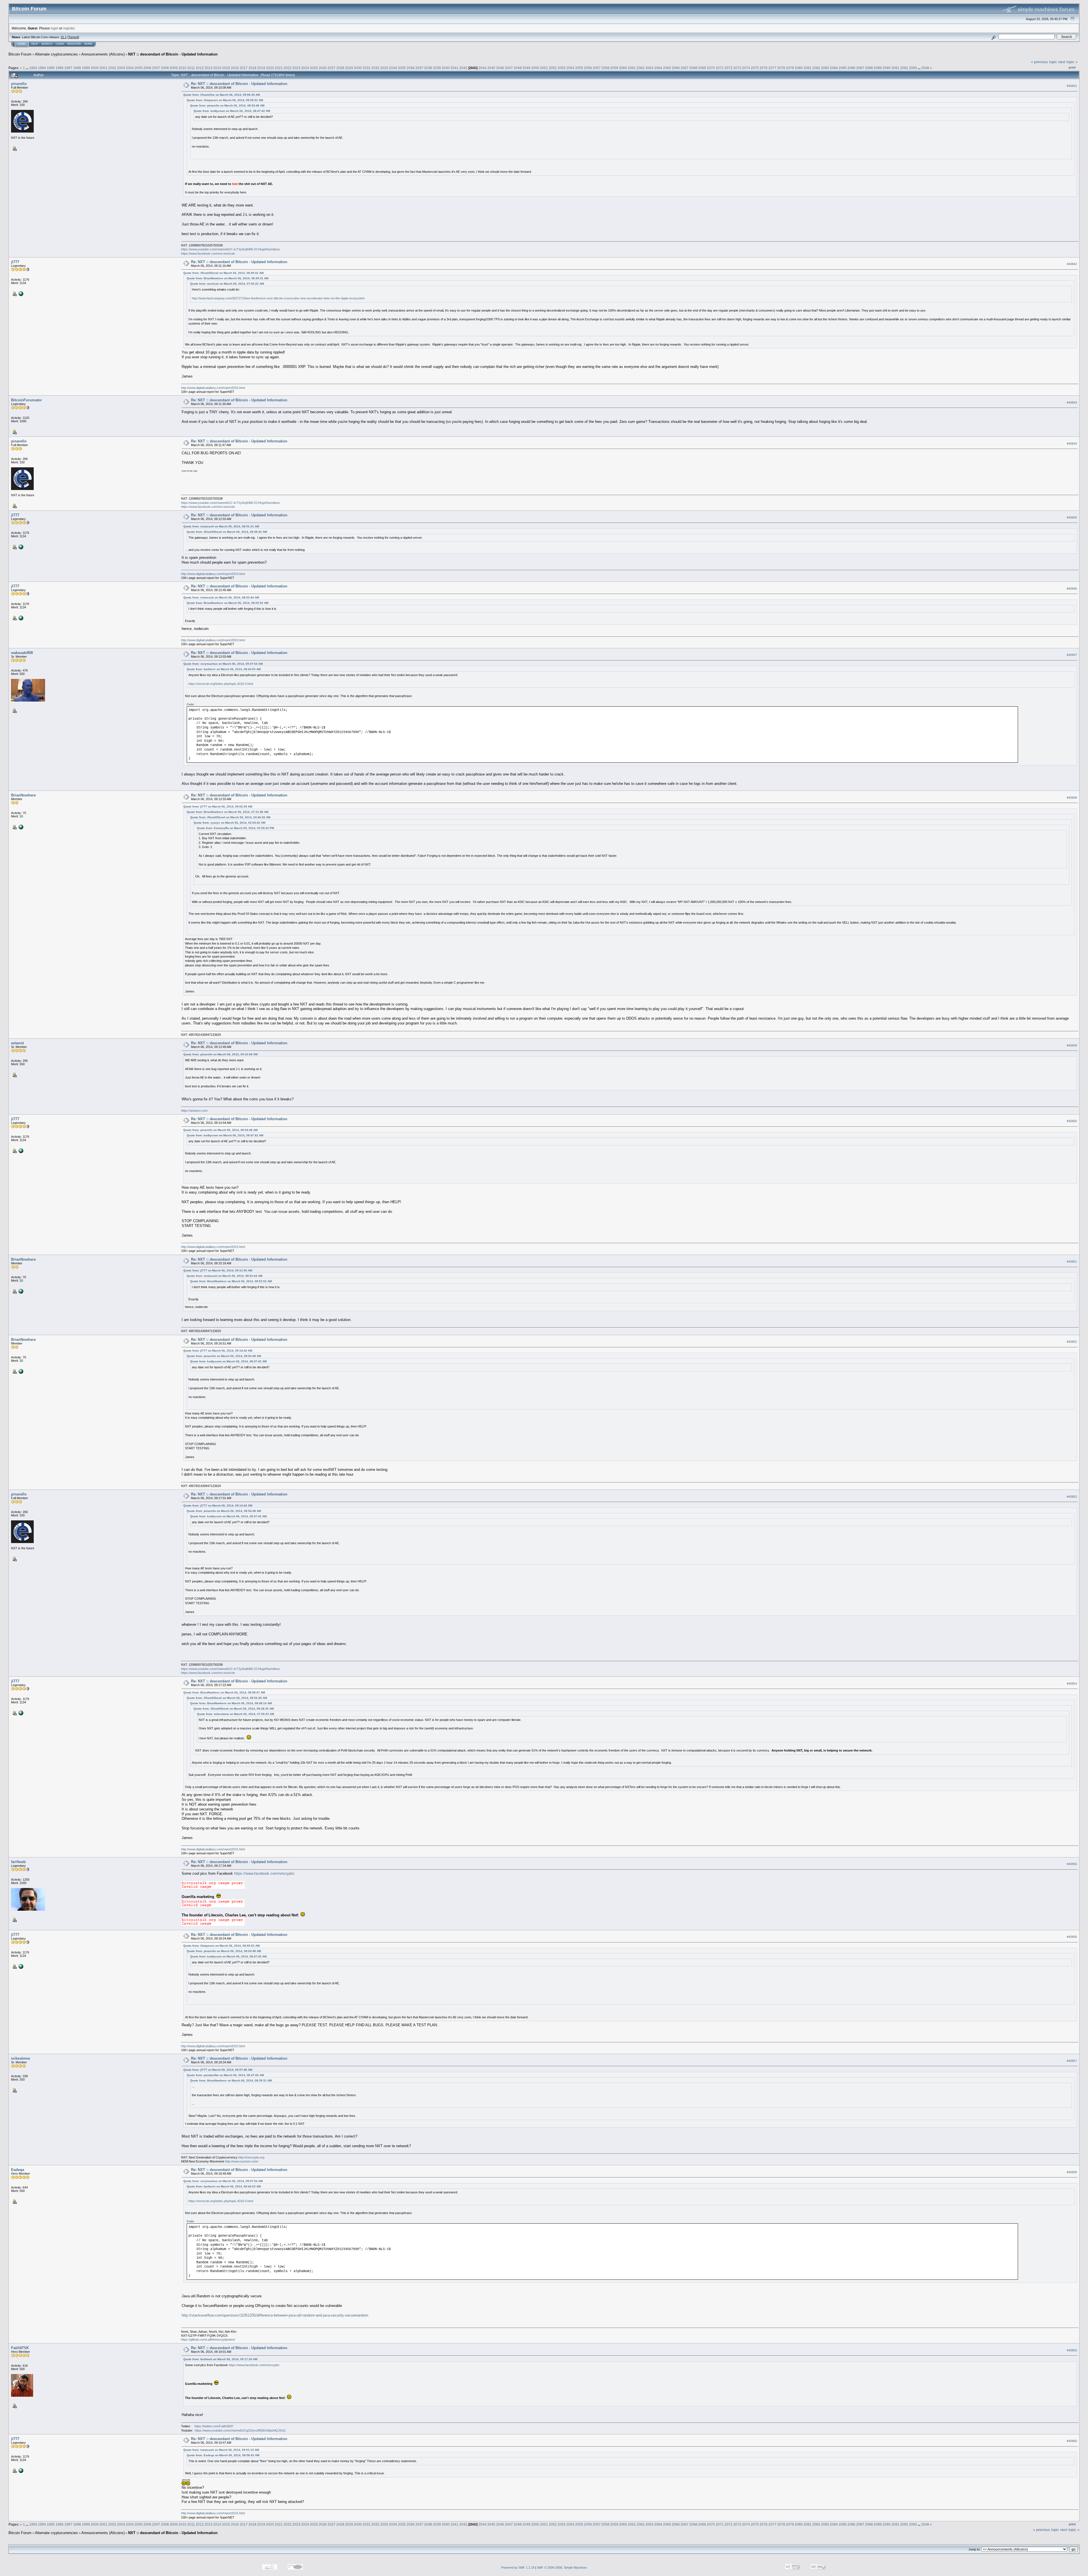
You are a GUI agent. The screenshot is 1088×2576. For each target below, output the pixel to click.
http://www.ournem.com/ (242, 2161)
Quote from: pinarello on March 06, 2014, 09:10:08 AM (220, 1054)
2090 (887, 68)
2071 (720, 68)
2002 (112, 68)
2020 (270, 68)
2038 (428, 68)
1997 (68, 68)
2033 (384, 68)
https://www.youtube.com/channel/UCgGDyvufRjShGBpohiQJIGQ (240, 2430)
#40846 (1072, 589)
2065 (667, 68)
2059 (614, 68)
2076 (764, 68)
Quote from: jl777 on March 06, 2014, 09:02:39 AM (218, 807)
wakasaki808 (22, 653)
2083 (825, 68)
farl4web (18, 1862)
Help (35, 44)
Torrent (73, 37)
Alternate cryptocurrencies (56, 54)
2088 (869, 68)
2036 (411, 68)
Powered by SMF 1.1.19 (518, 2568)
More (88, 44)
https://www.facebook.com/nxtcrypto (264, 1873)
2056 (588, 68)
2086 (851, 68)
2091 (895, 68)
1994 (42, 68)
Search (47, 44)
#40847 (1072, 655)
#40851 (1072, 1262)
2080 (799, 68)
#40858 (1072, 2172)
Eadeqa (18, 2170)
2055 (579, 68)
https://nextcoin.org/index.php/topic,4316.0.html (221, 684)
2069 (702, 68)
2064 (658, 68)
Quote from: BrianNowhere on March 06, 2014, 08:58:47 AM (224, 1692)
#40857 (1072, 2061)
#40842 (1072, 264)
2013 (209, 68)
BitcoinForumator (26, 400)
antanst (17, 1043)
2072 (728, 68)
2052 (553, 68)
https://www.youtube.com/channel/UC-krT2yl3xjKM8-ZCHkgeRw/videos (230, 249)
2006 (147, 68)
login (55, 28)
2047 (509, 68)
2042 (463, 68)
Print (1072, 67)
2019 (261, 68)
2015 (226, 68)
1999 (86, 68)
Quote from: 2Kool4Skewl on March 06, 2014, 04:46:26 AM (230, 817)
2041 (454, 68)
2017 (244, 68)
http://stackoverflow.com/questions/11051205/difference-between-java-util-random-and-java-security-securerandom (275, 2315)
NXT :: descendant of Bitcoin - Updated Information (173, 54)
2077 (772, 68)
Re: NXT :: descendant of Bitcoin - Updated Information (239, 84)
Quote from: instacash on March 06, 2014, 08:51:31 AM (221, 526)
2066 (676, 68)
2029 (349, 68)
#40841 (1072, 86)
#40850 (1072, 1121)
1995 (51, 68)
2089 (878, 68)
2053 (562, 68)
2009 (174, 68)
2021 (279, 68)
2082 (816, 68)
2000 (95, 68)
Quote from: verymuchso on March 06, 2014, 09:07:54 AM (223, 664)
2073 (737, 68)
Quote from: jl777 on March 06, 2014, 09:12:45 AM (218, 1270)
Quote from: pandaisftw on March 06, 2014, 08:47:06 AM (225, 2075)
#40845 (1072, 517)
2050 (535, 68)
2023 (296, 68)
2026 (323, 68)
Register (74, 44)
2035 (402, 68)
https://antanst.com (194, 1111)
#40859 (1072, 2350)
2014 (217, 68)
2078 (781, 68)
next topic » (1068, 62)
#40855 (1072, 1864)
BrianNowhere (23, 795)
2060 (623, 68)
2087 (860, 68)
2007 (156, 68)
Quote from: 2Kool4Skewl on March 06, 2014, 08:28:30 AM (234, 1709)
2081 (807, 68)
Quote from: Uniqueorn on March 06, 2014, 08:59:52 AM (225, 100)
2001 (103, 68)
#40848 (1072, 798)
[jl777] (20, 293)
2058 (605, 68)
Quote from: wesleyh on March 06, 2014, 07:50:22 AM (227, 284)
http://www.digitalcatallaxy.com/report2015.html (213, 388)
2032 (375, 68)
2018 (252, 68)
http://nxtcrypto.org (251, 2157)
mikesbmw (21, 2058)
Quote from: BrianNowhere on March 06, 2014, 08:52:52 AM (228, 603)
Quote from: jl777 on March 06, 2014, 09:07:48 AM (218, 2070)
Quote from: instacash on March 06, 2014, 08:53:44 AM (221, 597)
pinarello (19, 84)
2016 (235, 68)
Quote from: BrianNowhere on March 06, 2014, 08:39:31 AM (228, 278)
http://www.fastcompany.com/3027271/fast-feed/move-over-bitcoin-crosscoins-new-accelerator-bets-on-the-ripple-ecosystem (278, 298)
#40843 (1072, 402)
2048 (518, 68)
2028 (340, 68)
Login (60, 44)
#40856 (1072, 1937)
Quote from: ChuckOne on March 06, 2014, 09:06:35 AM (222, 95)
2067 (685, 68)
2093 (913, 68)
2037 (419, 68)
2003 (121, 68)
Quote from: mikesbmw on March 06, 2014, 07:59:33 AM (235, 1714)
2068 (693, 68)
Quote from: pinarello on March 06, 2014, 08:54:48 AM (227, 106)
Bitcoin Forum (20, 54)
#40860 (1072, 2441)
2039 (437, 68)
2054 (570, 68)
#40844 (1072, 444)
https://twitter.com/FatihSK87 (214, 2426)
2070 (711, 68)
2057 (597, 68)
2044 (483, 68)
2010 (182, 68)
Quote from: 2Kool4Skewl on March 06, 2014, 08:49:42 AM (223, 273)
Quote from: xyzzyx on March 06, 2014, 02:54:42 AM (229, 823)
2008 (165, 68)
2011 (191, 68)
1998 (77, 68)
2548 (925, 68)
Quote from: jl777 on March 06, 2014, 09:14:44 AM (218, 1351)
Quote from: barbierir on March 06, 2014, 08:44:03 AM (224, 669)
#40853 (1072, 1497)
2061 (632, 68)
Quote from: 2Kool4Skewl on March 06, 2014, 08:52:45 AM (227, 1698)
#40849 (1072, 1045)
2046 (500, 68)
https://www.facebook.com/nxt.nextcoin (208, 253)
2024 (305, 68)
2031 (367, 68)
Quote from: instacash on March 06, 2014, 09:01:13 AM (221, 2450)
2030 (358, 68)
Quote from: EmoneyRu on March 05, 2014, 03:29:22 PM (235, 828)
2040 (446, 68)
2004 (130, 68)
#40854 (1072, 1684)
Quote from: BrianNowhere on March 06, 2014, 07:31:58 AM (228, 812)
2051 (544, 68)
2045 (491, 68)
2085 (843, 68)
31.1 (64, 37)
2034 (393, 68)
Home (22, 44)
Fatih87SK (20, 2348)
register (69, 28)
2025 (314, 68)
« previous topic (1044, 62)
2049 (526, 68)
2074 (746, 68)
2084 (834, 68)
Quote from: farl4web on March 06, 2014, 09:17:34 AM (220, 2359)
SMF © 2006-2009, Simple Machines (562, 2568)
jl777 (15, 262)
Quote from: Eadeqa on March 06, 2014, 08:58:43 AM (223, 2455)
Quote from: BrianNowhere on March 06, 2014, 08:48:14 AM (231, 1703)
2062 (641, 68)
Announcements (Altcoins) (103, 54)
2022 (288, 68)
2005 (139, 68)
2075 (755, 68)
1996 (59, 68)
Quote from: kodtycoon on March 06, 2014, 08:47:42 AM (232, 111)
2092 (904, 68)
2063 (649, 68)
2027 (331, 68)
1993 (33, 68)
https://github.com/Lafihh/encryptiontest (208, 2340)
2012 (200, 68)
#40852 (1072, 1342)
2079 (790, 68)
